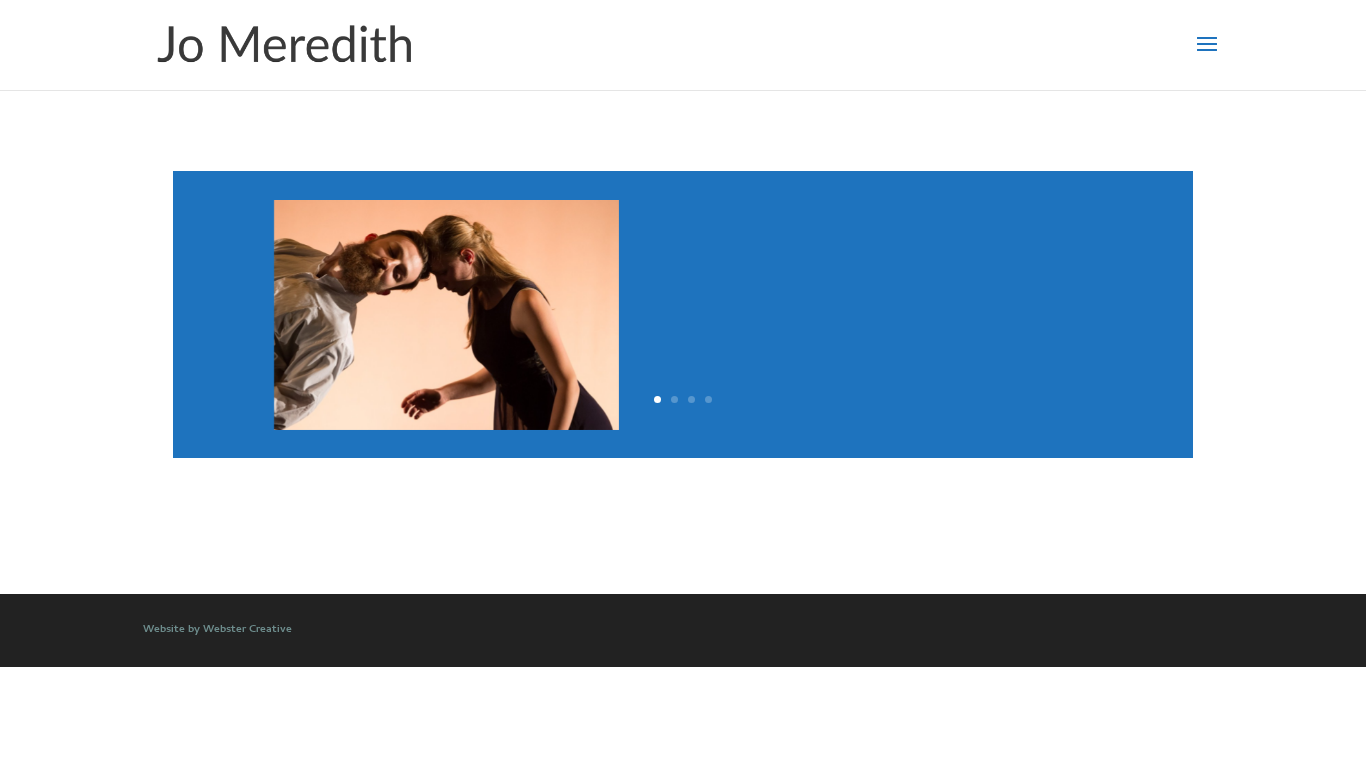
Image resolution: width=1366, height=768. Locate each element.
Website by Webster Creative (217, 630)
